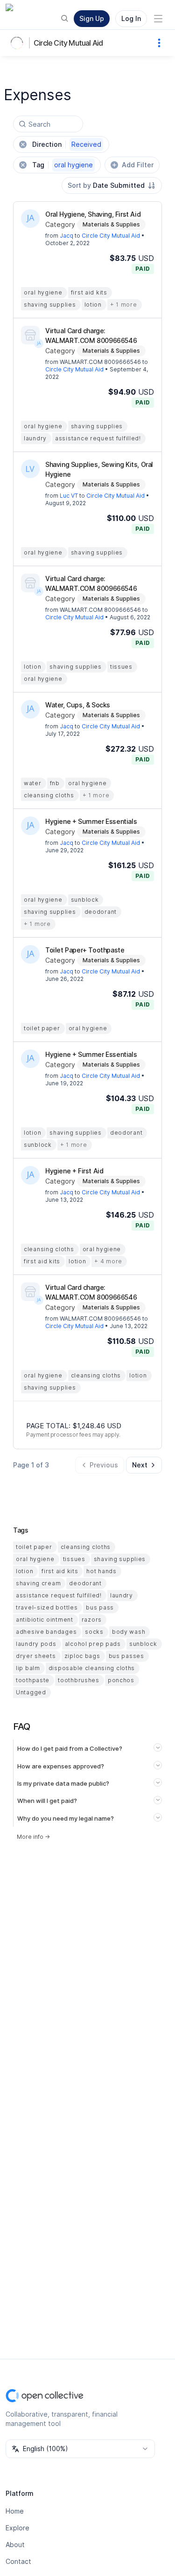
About (15, 2545)
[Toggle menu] (158, 19)
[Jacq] (30, 219)
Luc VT (69, 496)
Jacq (66, 236)
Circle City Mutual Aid (68, 43)
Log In (131, 18)
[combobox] (112, 185)
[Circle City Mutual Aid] (19, 43)
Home (15, 2511)
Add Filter (138, 165)
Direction (67, 144)
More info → (33, 1837)
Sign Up (92, 18)
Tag (63, 165)
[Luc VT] (30, 469)
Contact (18, 2561)
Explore (17, 2528)
